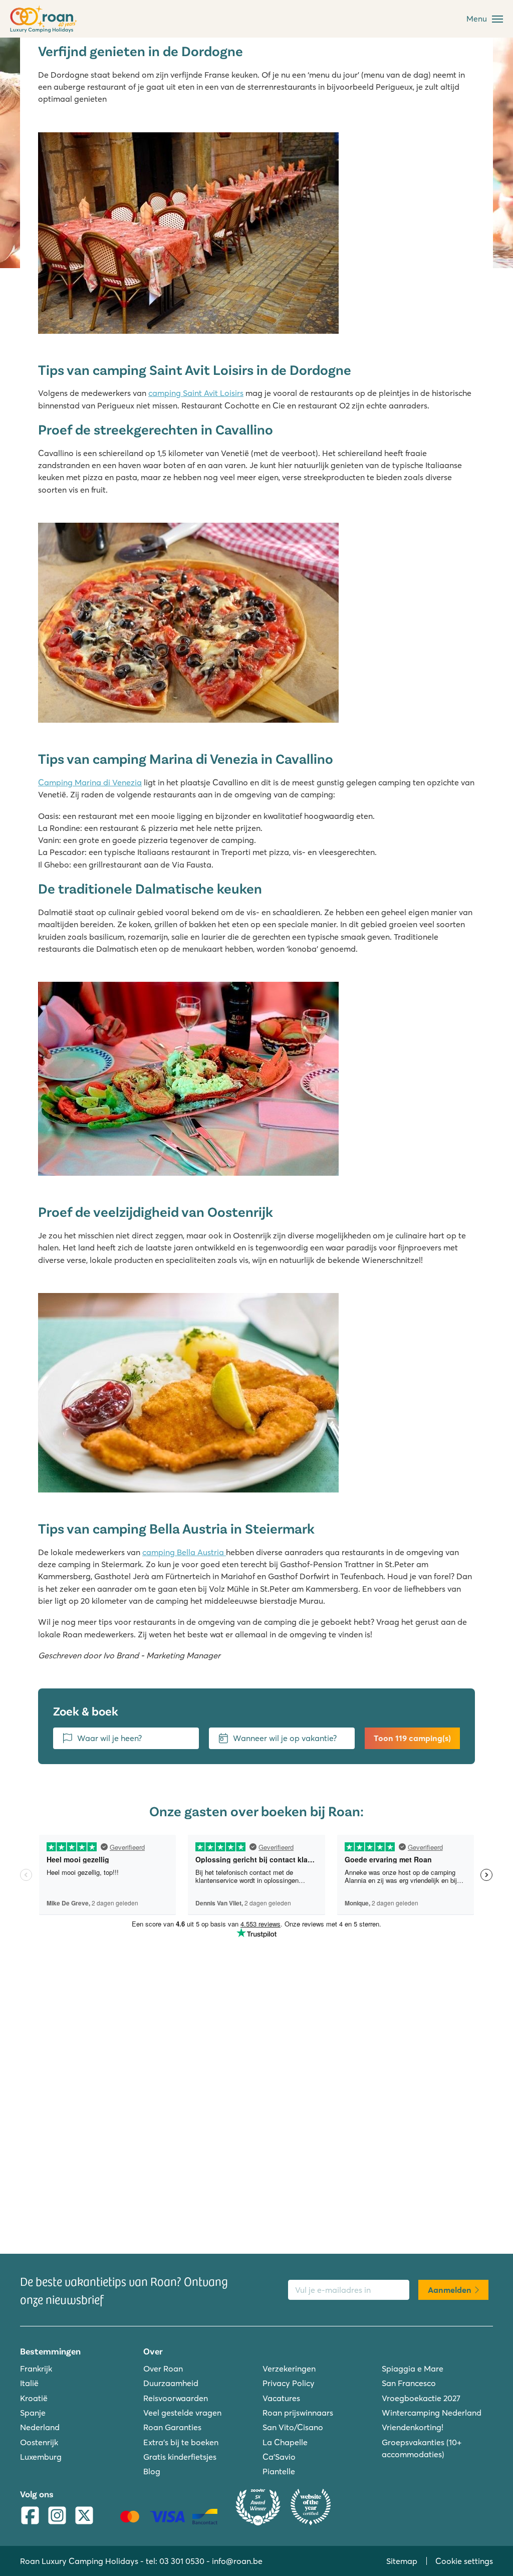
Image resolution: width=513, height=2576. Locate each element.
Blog (152, 2471)
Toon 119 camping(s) (412, 1738)
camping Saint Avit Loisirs (196, 393)
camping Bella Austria (184, 1552)
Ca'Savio (279, 2457)
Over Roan (163, 2369)
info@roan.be (237, 2561)
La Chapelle (285, 2442)
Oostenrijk (39, 2442)
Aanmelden (450, 2290)
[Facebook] (30, 2516)
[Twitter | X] (84, 2516)
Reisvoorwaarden (176, 2398)
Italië (29, 2383)
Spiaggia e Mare (413, 2369)
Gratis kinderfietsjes (180, 2457)
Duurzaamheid (171, 2383)
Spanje (33, 2413)
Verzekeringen (289, 2369)
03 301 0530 (182, 2561)
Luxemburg (41, 2457)
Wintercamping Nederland (432, 2413)
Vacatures (281, 2398)
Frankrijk (36, 2369)
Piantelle (279, 2471)
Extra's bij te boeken (181, 2442)
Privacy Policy (289, 2383)
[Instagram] (57, 2516)
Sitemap (402, 2561)
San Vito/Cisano (293, 2427)
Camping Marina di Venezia (90, 782)
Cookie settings (464, 2561)
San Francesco (409, 2383)
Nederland (40, 2427)
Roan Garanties (172, 2427)
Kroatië (34, 2398)
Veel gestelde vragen (182, 2413)
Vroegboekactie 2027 (421, 2398)
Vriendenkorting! (413, 2427)
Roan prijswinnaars (298, 2413)
